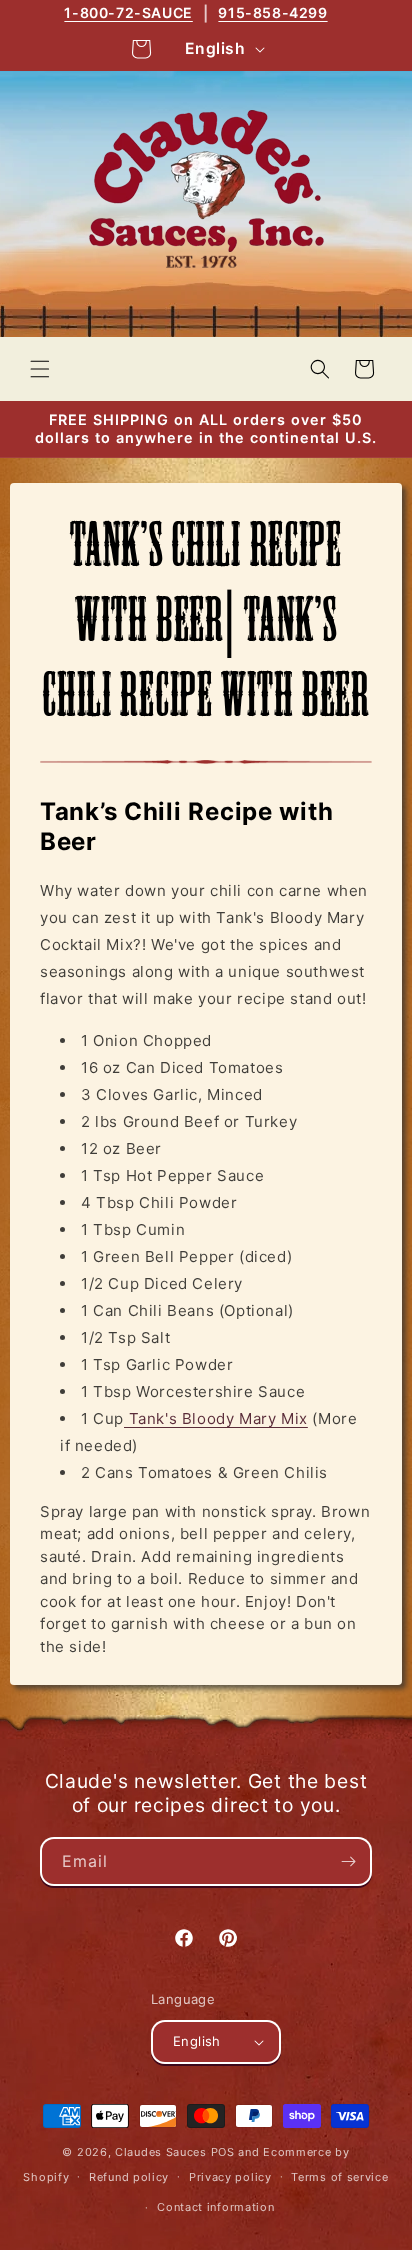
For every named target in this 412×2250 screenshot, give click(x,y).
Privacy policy (230, 2177)
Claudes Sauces (161, 2152)
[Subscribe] (348, 1861)
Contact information (215, 2207)
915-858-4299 (272, 12)
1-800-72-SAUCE (128, 12)
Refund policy (129, 2177)
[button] (40, 369)
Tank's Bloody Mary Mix (216, 1418)
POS (223, 2152)
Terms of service (339, 2177)
